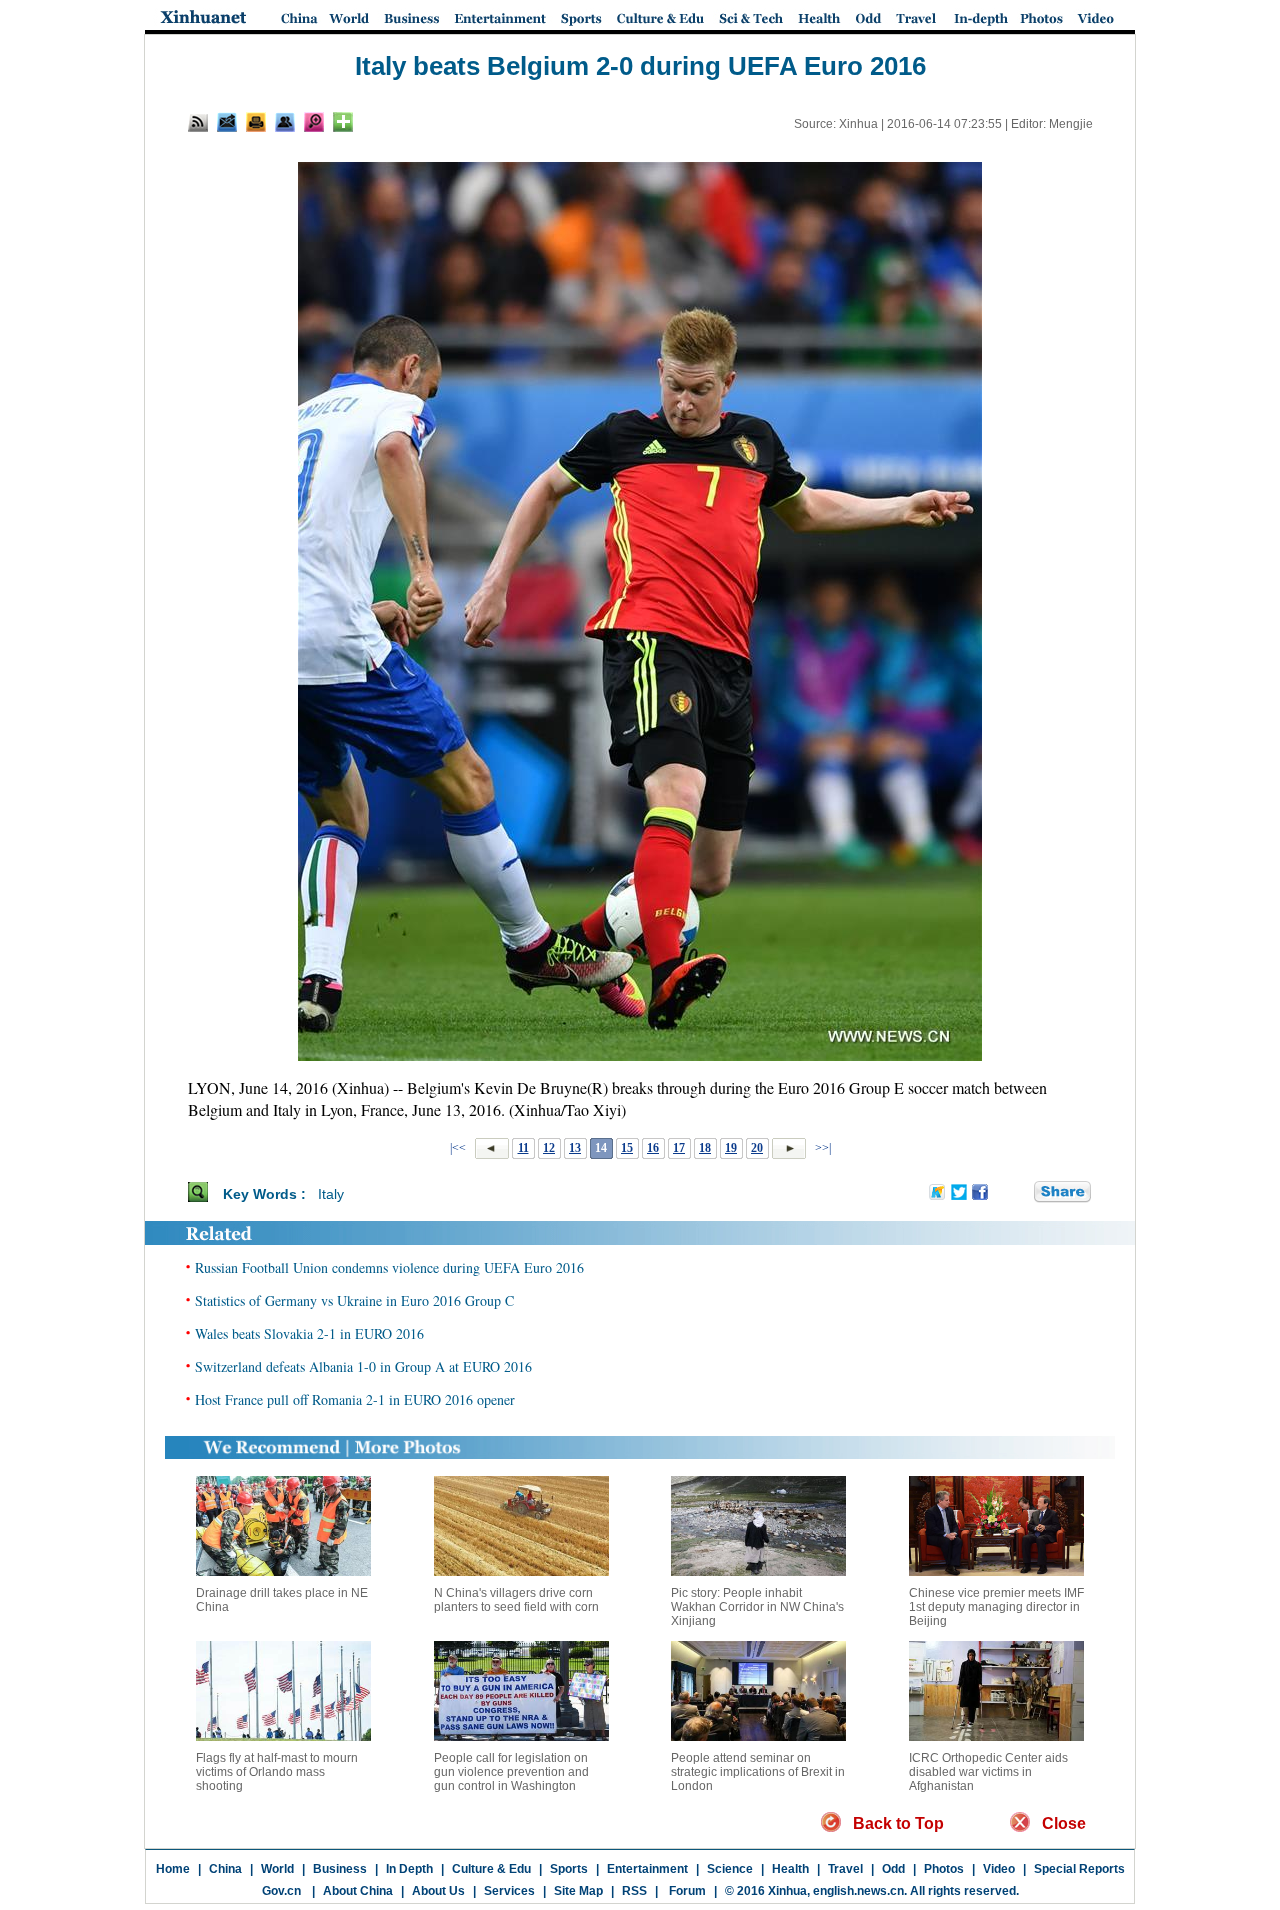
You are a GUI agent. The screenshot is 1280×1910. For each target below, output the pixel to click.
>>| (821, 1148)
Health (790, 1869)
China (225, 1869)
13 (575, 1148)
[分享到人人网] (1020, 1193)
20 (757, 1148)
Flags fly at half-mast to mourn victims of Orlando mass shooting (277, 1772)
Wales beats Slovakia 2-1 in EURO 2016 (309, 1333)
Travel (845, 1869)
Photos (944, 1869)
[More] (343, 122)
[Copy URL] (285, 122)
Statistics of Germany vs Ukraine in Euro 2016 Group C (354, 1300)
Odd (893, 1869)
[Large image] (314, 122)
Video (999, 1869)
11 (523, 1148)
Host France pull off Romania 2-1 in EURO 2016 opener (355, 1399)
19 (731, 1148)
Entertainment (647, 1869)
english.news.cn (858, 1891)
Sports (569, 1869)
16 (653, 1148)
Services (509, 1891)
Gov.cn (281, 1891)
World (277, 1869)
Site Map (578, 1891)
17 (679, 1148)
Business (340, 1869)
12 (549, 1148)
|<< (458, 1148)
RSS (634, 1891)
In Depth (409, 1869)
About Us (438, 1891)
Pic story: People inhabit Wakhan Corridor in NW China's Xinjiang (757, 1607)
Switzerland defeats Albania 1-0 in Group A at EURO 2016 (363, 1366)
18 (705, 1148)
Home (173, 1869)
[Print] (256, 122)
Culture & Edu (491, 1869)
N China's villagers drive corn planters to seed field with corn (516, 1600)
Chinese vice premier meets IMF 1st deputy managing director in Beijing (996, 1607)
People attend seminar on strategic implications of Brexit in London (758, 1772)
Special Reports (1079, 1869)
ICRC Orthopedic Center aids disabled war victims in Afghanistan (988, 1772)
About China (358, 1891)
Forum (686, 1891)
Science (730, 1869)
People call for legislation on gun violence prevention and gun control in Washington (511, 1772)
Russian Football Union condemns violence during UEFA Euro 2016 (389, 1267)
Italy (331, 1194)
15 (627, 1148)
